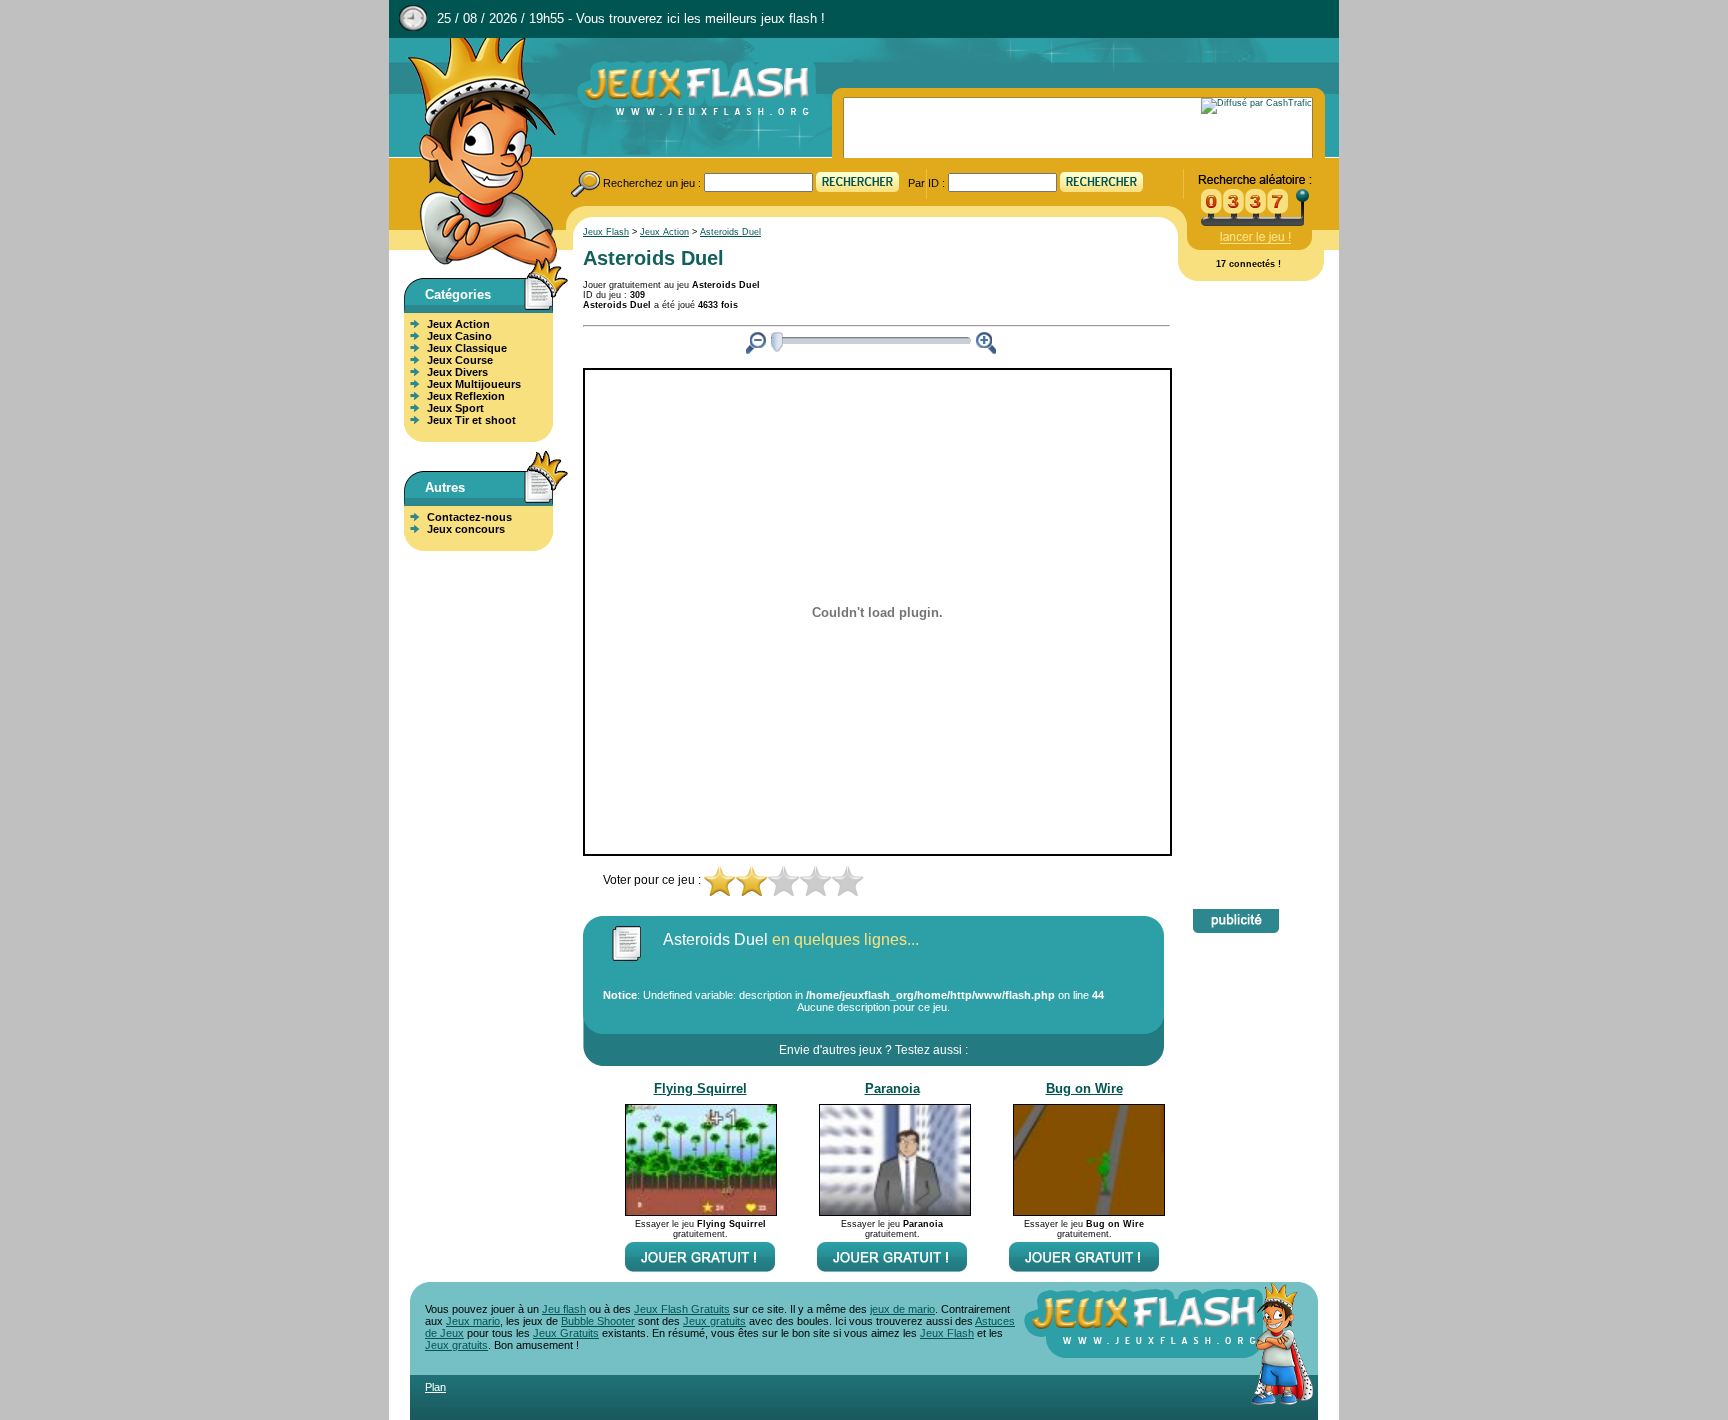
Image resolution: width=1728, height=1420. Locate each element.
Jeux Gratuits (566, 1333)
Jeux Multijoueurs (474, 384)
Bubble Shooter (598, 1321)
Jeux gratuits (714, 1321)
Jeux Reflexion (466, 396)
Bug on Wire (1084, 1088)
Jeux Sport (455, 408)
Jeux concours (466, 529)
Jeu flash (564, 1309)
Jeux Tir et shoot (471, 420)
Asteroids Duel (730, 232)
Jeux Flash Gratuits (682, 1309)
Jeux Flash (474, 153)
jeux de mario (902, 1309)
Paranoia (892, 1088)
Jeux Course (460, 360)
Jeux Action (458, 324)
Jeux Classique (467, 348)
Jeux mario (473, 1321)
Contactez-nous (469, 517)
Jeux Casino (459, 336)
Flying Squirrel (700, 1088)
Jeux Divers (457, 372)
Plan (435, 1387)
